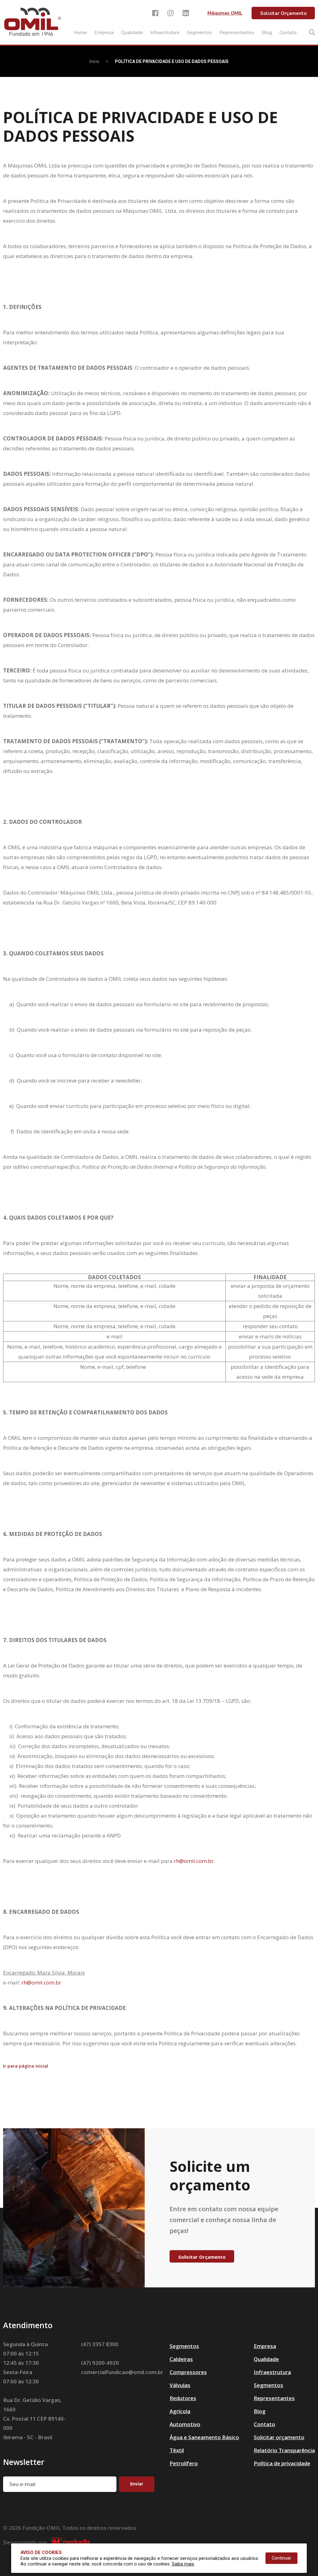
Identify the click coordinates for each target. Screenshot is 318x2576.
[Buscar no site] (312, 32)
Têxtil (177, 2450)
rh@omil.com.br (194, 1861)
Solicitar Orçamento (283, 13)
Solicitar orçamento (279, 2437)
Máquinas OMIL (225, 13)
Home (80, 33)
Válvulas (180, 2385)
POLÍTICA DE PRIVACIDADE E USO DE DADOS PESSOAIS (172, 61)
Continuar (282, 2558)
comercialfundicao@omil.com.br (122, 2372)
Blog (267, 33)
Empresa (104, 33)
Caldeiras (181, 2359)
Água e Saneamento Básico (204, 2437)
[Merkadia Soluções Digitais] (70, 2543)
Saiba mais (183, 2564)
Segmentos (199, 33)
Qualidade (132, 33)
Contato (288, 33)
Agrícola (180, 2411)
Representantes (237, 33)
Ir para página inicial (26, 2066)
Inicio (94, 61)
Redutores (183, 2398)
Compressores (188, 2372)
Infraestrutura (165, 33)
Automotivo (185, 2424)
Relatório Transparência (284, 2450)
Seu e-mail (22, 2484)
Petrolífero (184, 2463)
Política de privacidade (282, 2463)
